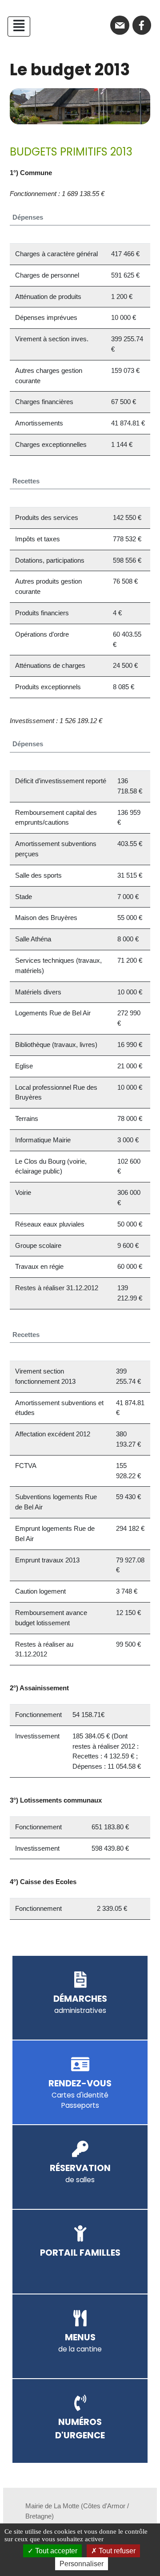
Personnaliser (82, 2564)
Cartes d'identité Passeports (80, 2094)
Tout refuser (116, 2551)
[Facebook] (142, 25)
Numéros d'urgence (80, 2429)
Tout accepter (55, 2551)
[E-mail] (120, 25)
